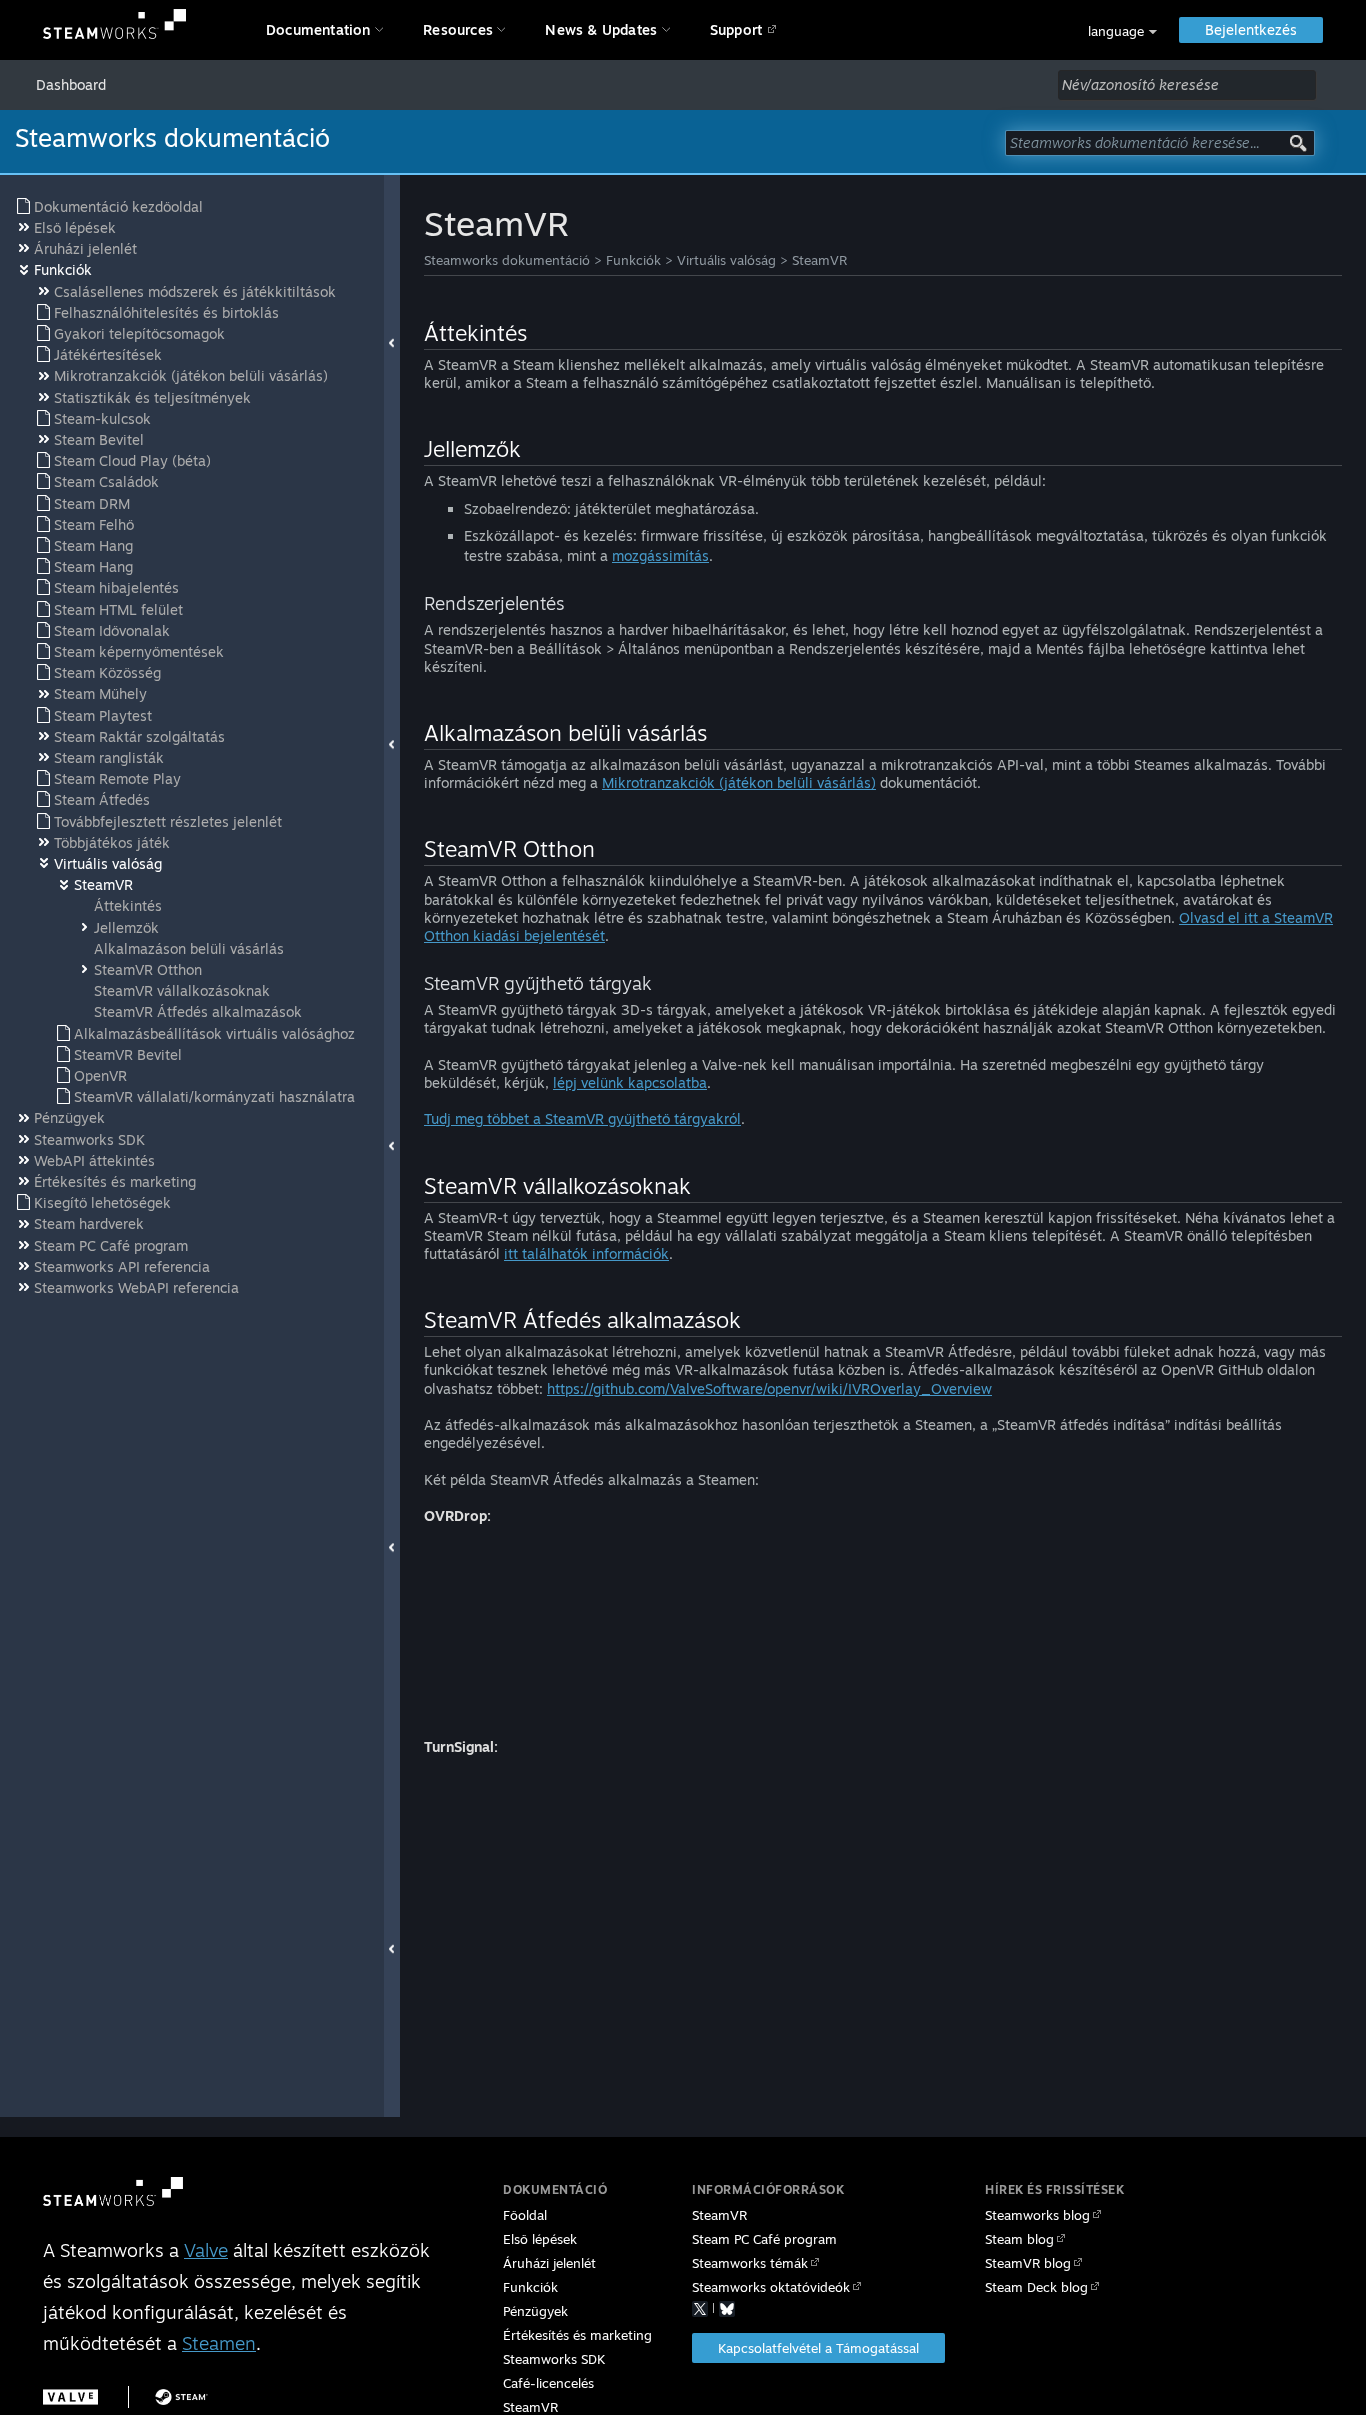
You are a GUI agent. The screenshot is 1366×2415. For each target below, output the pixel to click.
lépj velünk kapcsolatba (630, 1082)
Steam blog (1019, 2239)
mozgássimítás (660, 555)
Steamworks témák (750, 2263)
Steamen (219, 2343)
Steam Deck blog (1036, 2287)
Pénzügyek (535, 2311)
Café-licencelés (548, 2383)
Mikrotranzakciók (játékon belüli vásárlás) (739, 782)
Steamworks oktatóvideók (771, 2287)
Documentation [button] (318, 29)
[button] (1122, 31)
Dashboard (71, 84)
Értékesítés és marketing (577, 2335)
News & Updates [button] (601, 29)
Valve (206, 2250)
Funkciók (633, 260)
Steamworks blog (1037, 2215)
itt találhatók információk (586, 1253)
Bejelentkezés (1251, 29)
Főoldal (525, 2215)
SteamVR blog (1028, 2263)
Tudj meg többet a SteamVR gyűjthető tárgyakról (582, 1118)
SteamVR (819, 260)
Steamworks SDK (554, 2359)
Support (736, 29)
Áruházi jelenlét (549, 2263)
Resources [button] (458, 29)
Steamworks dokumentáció (507, 260)
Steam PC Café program (764, 2239)
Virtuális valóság (726, 260)
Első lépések (540, 2239)
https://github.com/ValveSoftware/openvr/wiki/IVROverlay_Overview (769, 1388)
